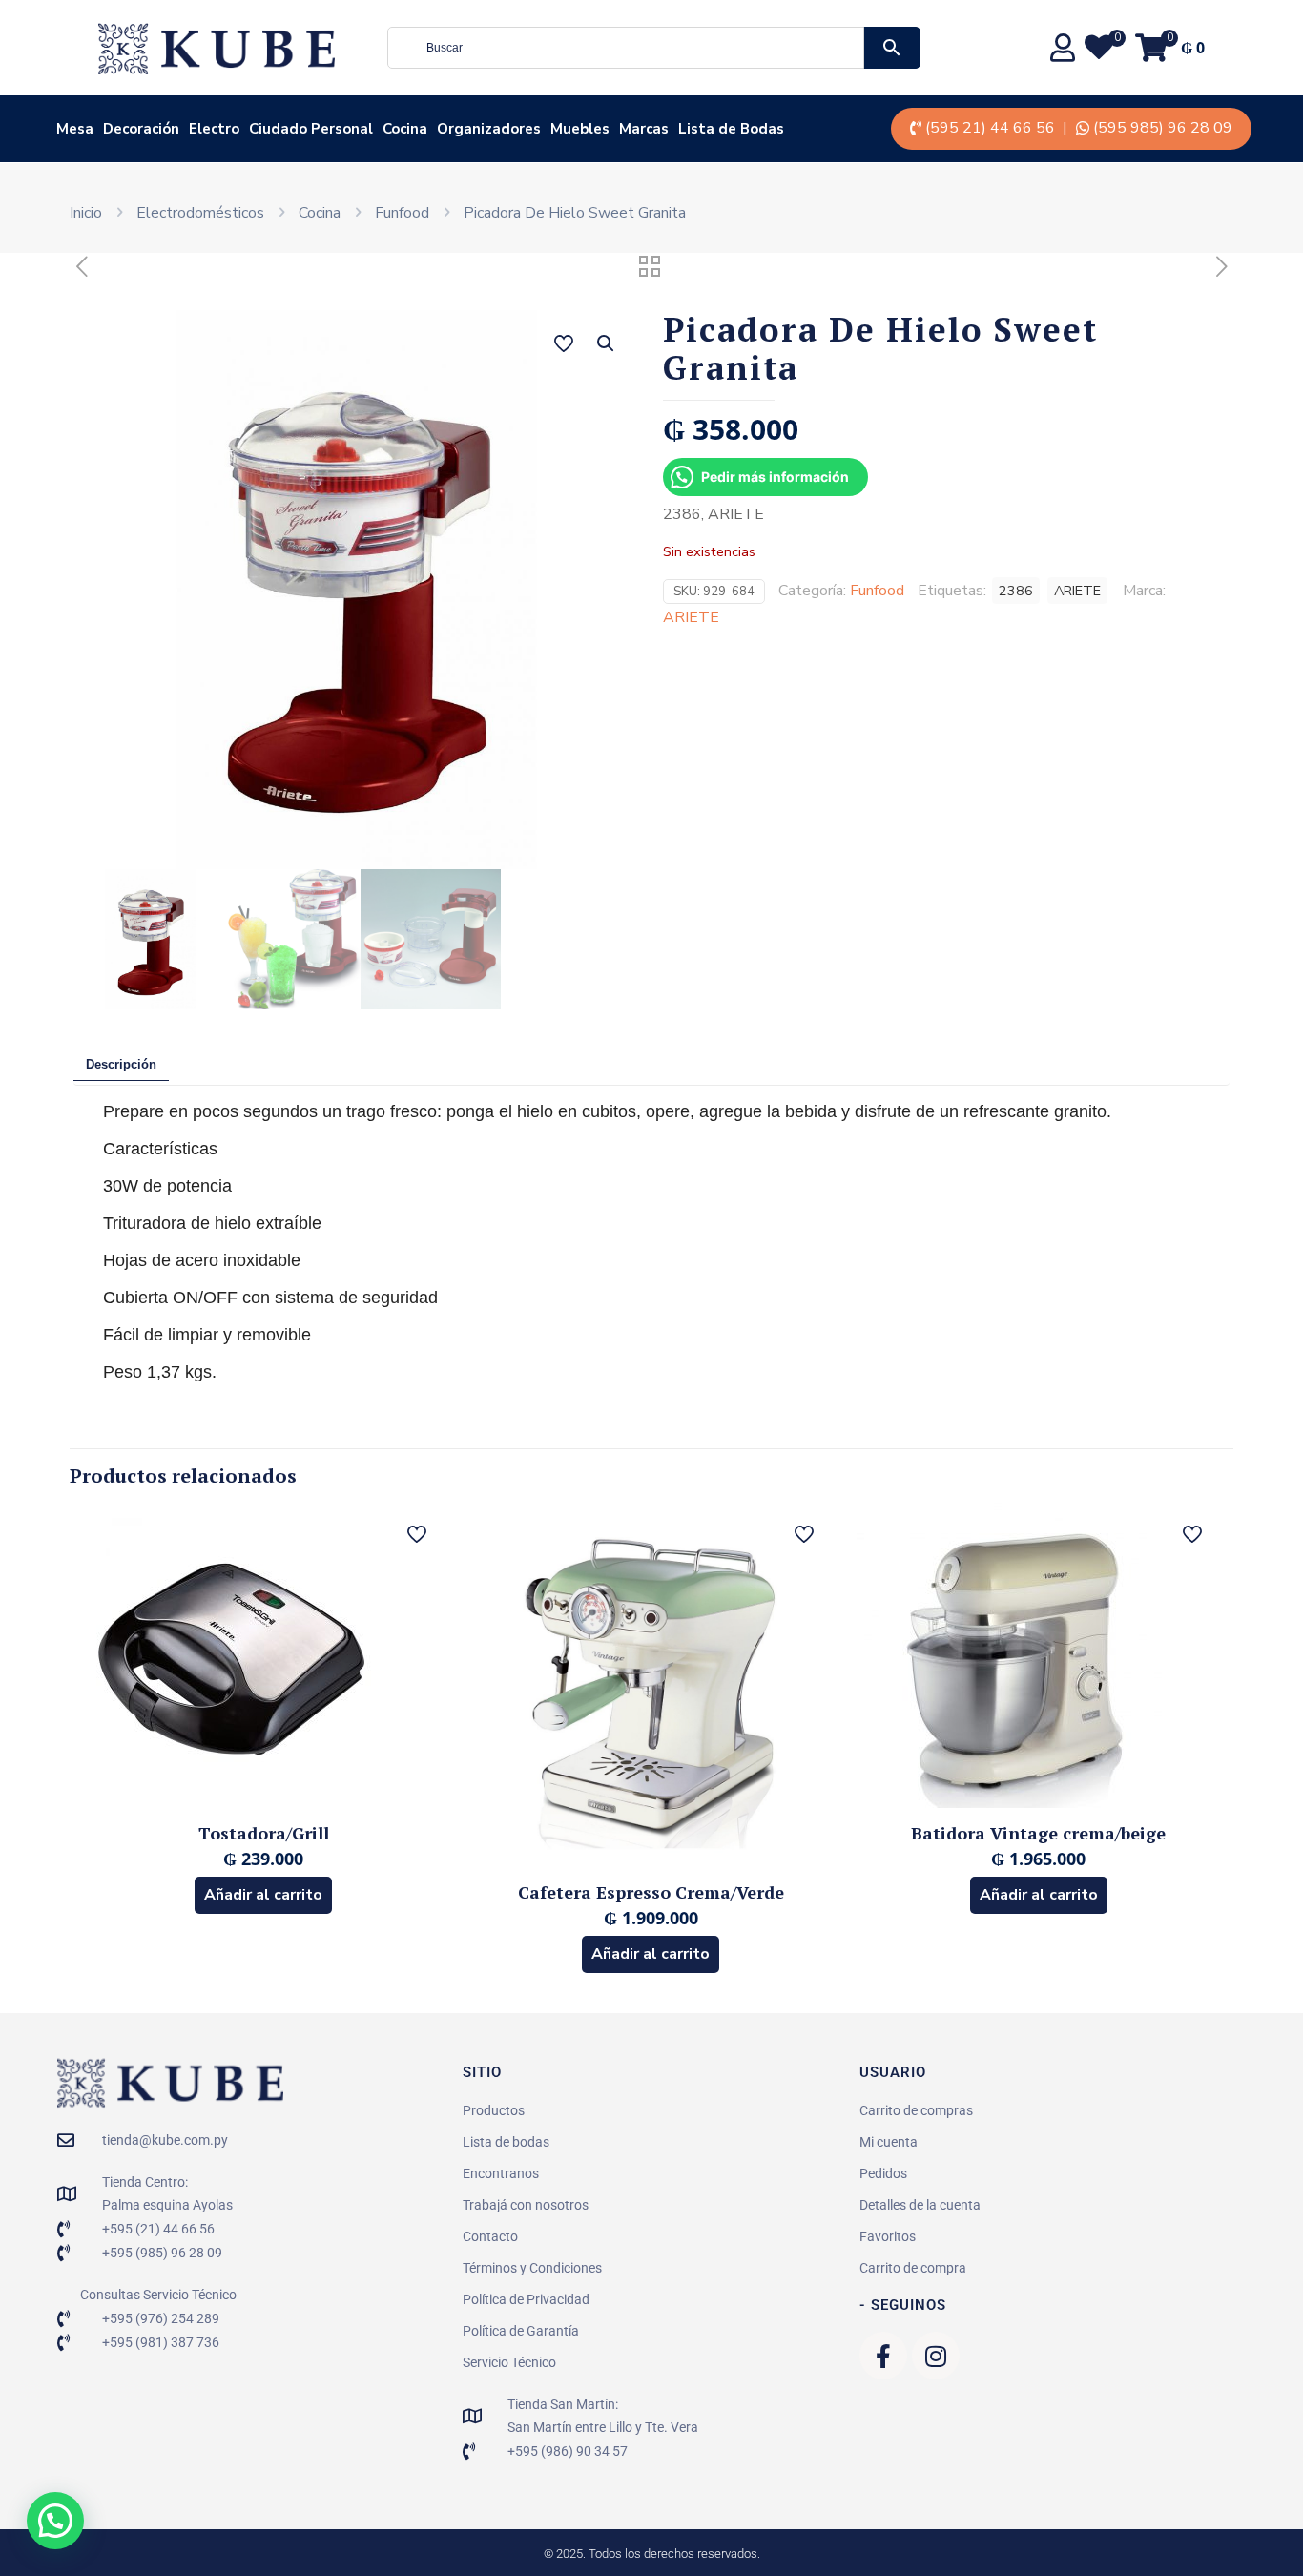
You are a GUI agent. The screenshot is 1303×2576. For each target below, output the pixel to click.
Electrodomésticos (200, 213)
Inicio (86, 213)
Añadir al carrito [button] (263, 1895)
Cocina (320, 213)
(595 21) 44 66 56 (990, 128)
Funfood (402, 213)
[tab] (121, 1065)
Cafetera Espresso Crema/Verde (651, 1892)
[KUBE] (217, 48)
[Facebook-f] (883, 2356)
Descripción (121, 1064)
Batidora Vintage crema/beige (1038, 1833)
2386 (1016, 591)
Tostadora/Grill (264, 1833)
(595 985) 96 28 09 (1163, 128)
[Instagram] (936, 2356)
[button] (607, 343)
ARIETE (1077, 591)
